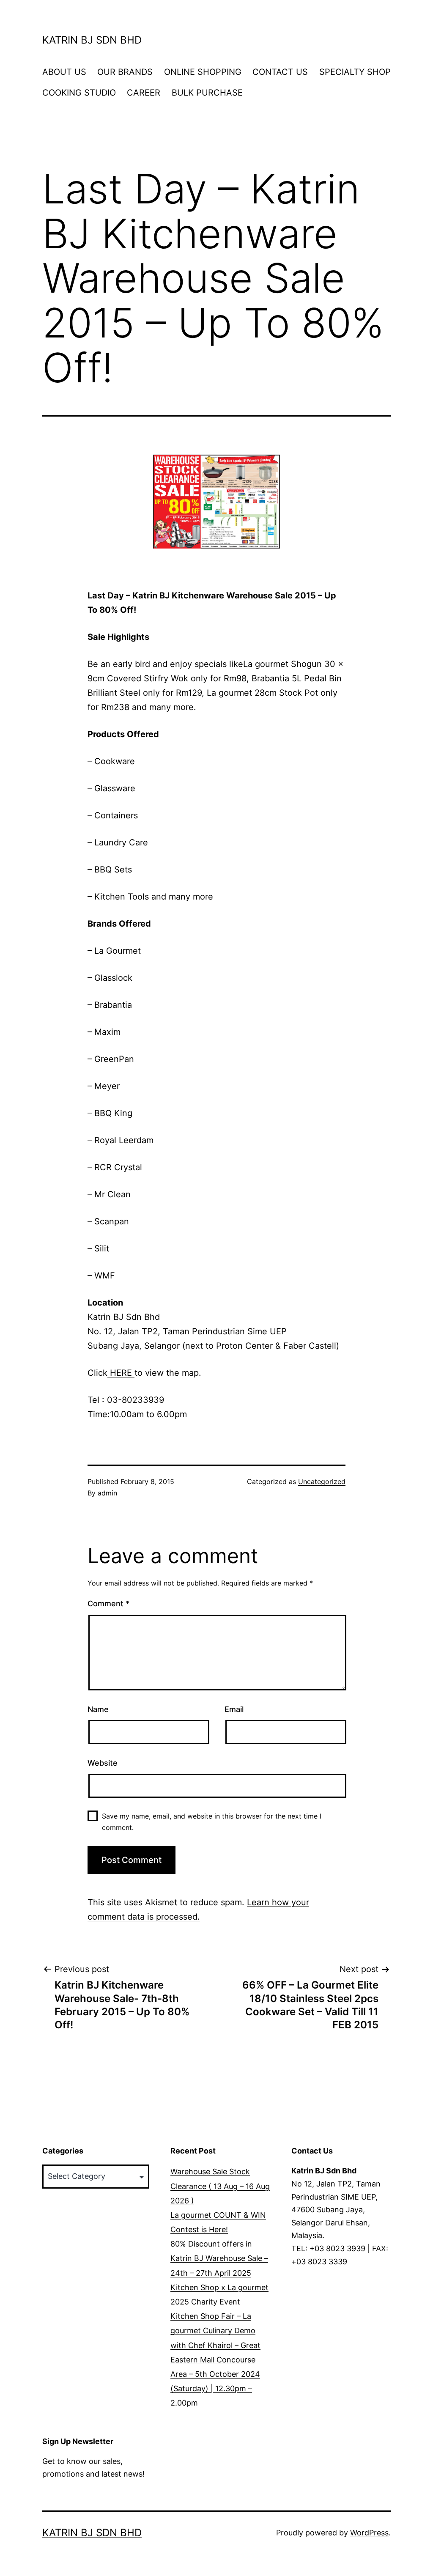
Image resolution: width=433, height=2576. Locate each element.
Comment (108, 1603)
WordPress (369, 2533)
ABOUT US (64, 72)
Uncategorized (322, 1481)
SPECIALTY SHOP (355, 72)
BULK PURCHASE (207, 93)
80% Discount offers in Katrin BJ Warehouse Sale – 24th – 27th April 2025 (219, 2258)
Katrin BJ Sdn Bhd (92, 40)
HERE (121, 1373)
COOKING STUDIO (79, 93)
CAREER (144, 93)
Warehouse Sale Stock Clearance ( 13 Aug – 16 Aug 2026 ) (220, 2186)
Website (103, 1763)
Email (234, 1709)
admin (107, 1493)
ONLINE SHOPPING (203, 72)
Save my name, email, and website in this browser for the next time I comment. (212, 1822)
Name (98, 1709)
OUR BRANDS (125, 72)
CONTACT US (280, 72)
